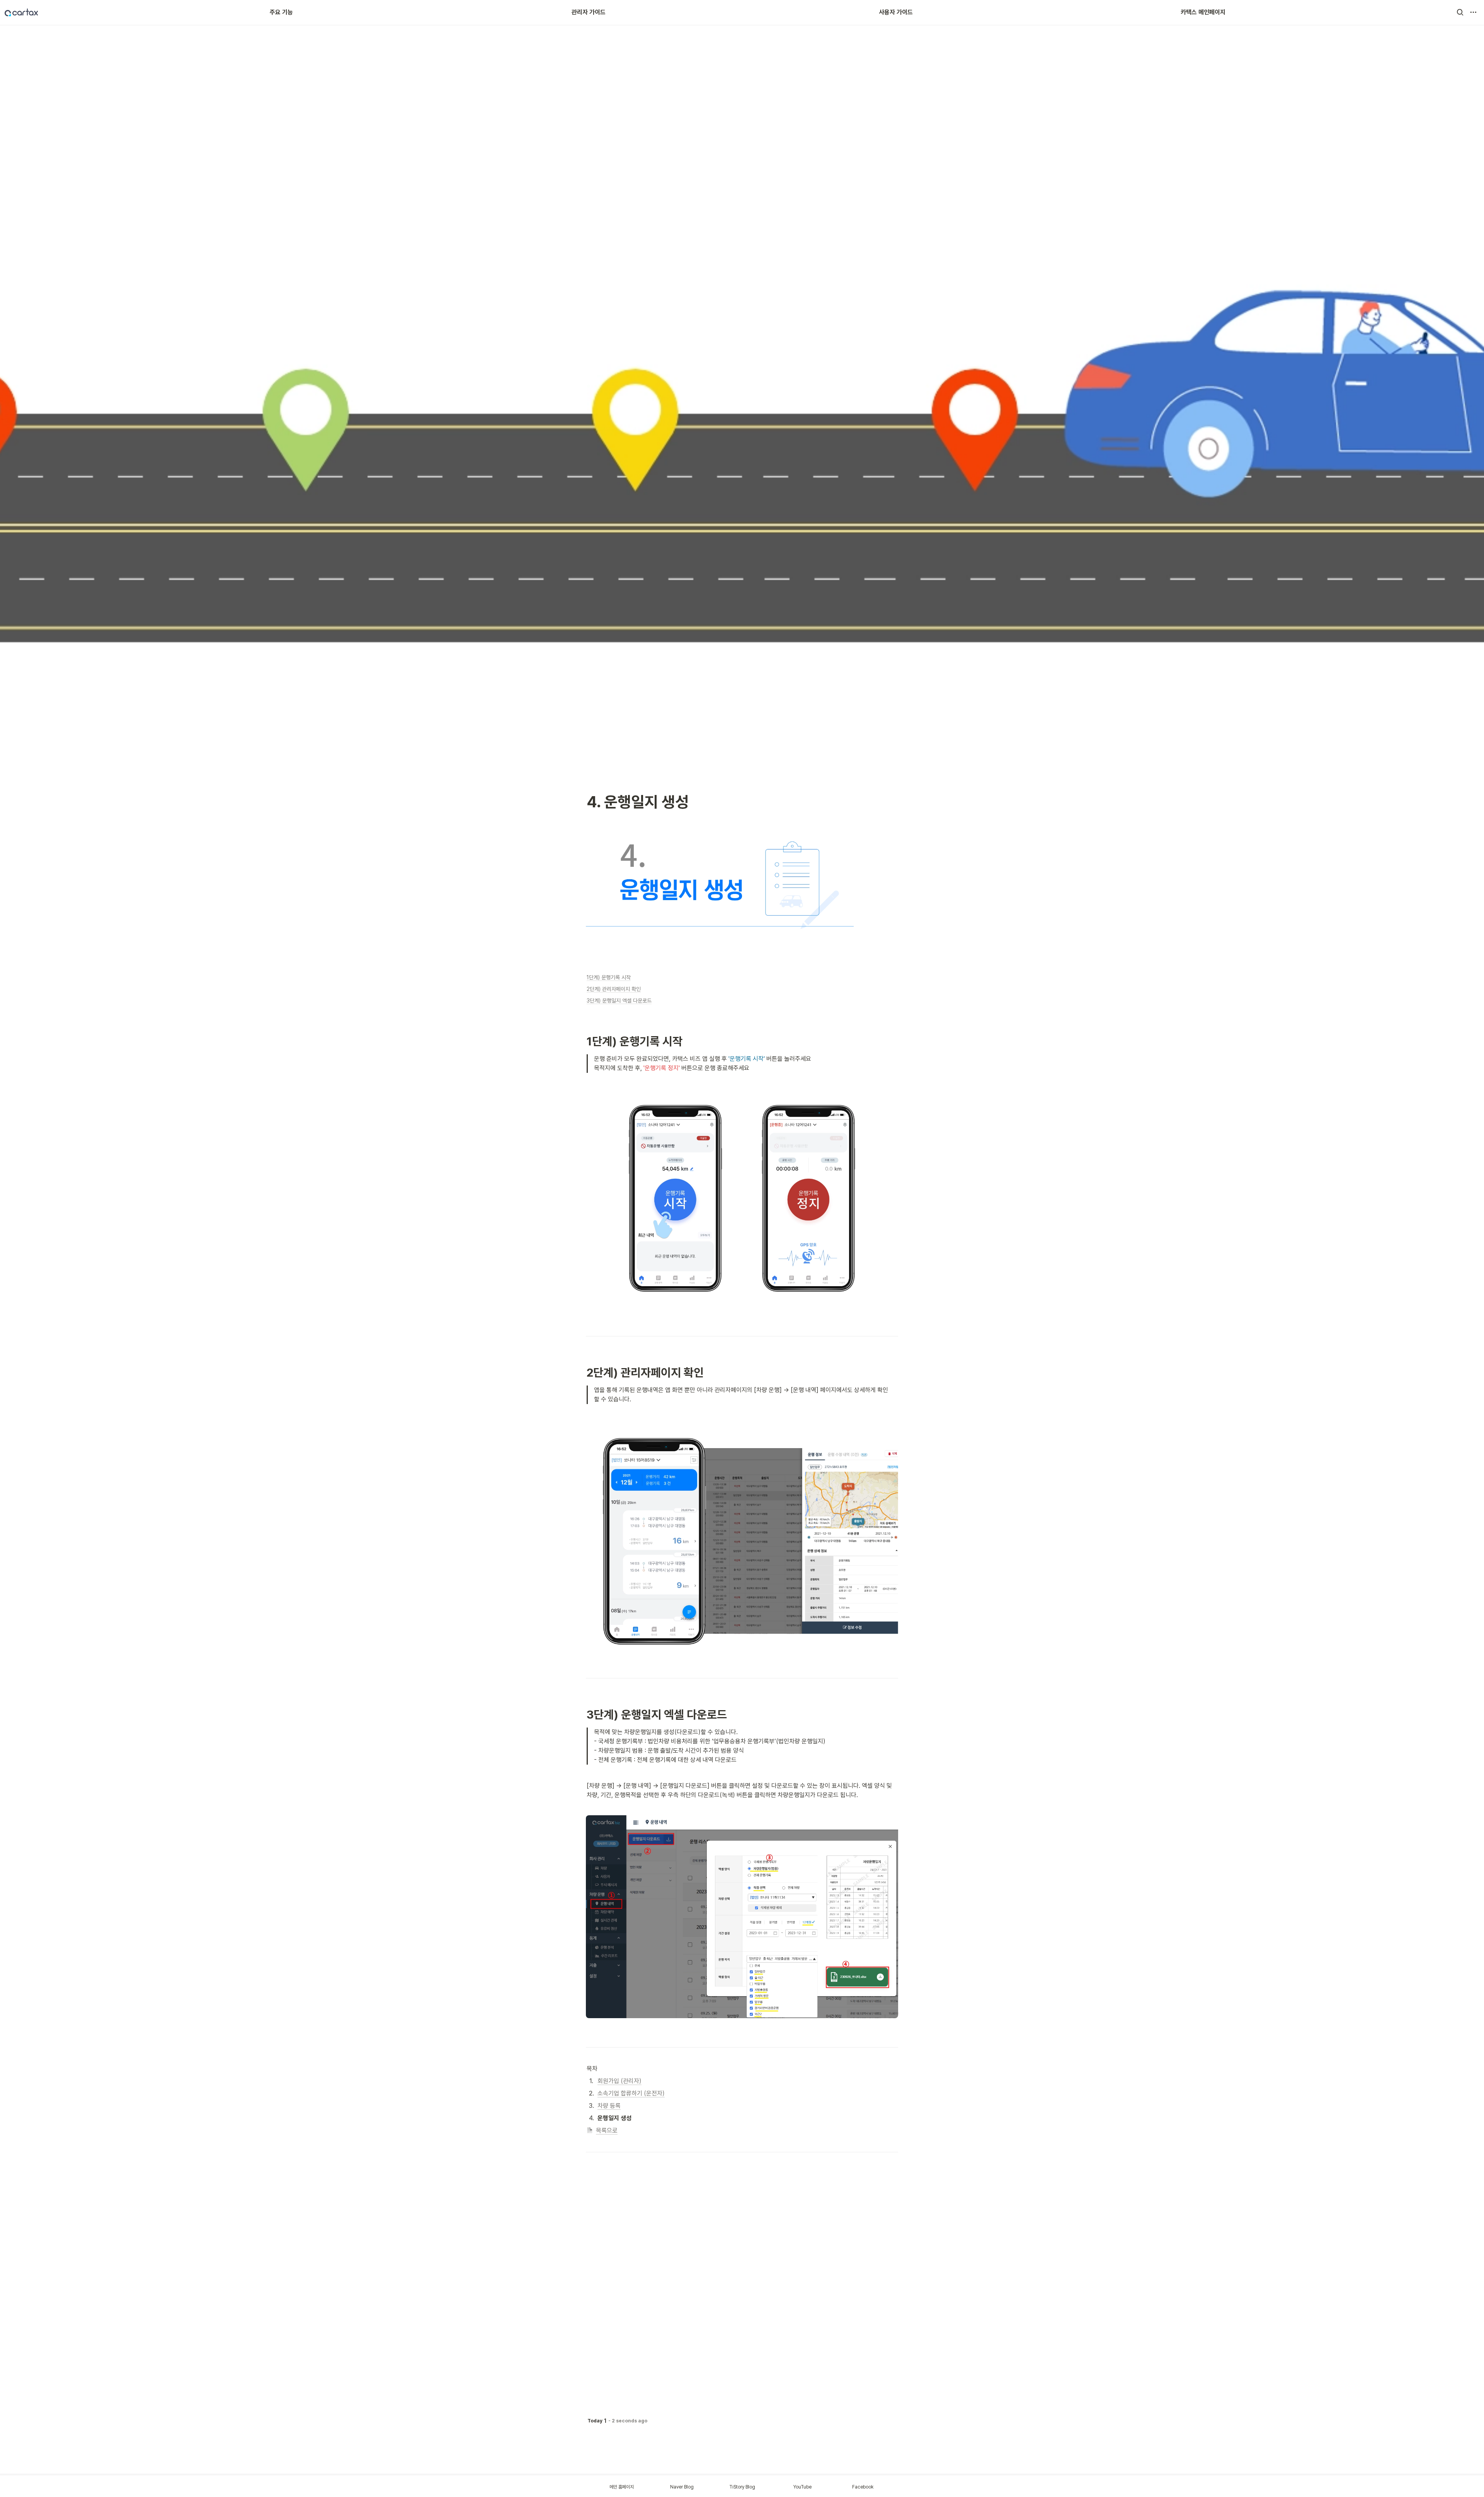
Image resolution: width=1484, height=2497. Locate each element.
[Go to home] (21, 12)
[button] (1460, 12)
